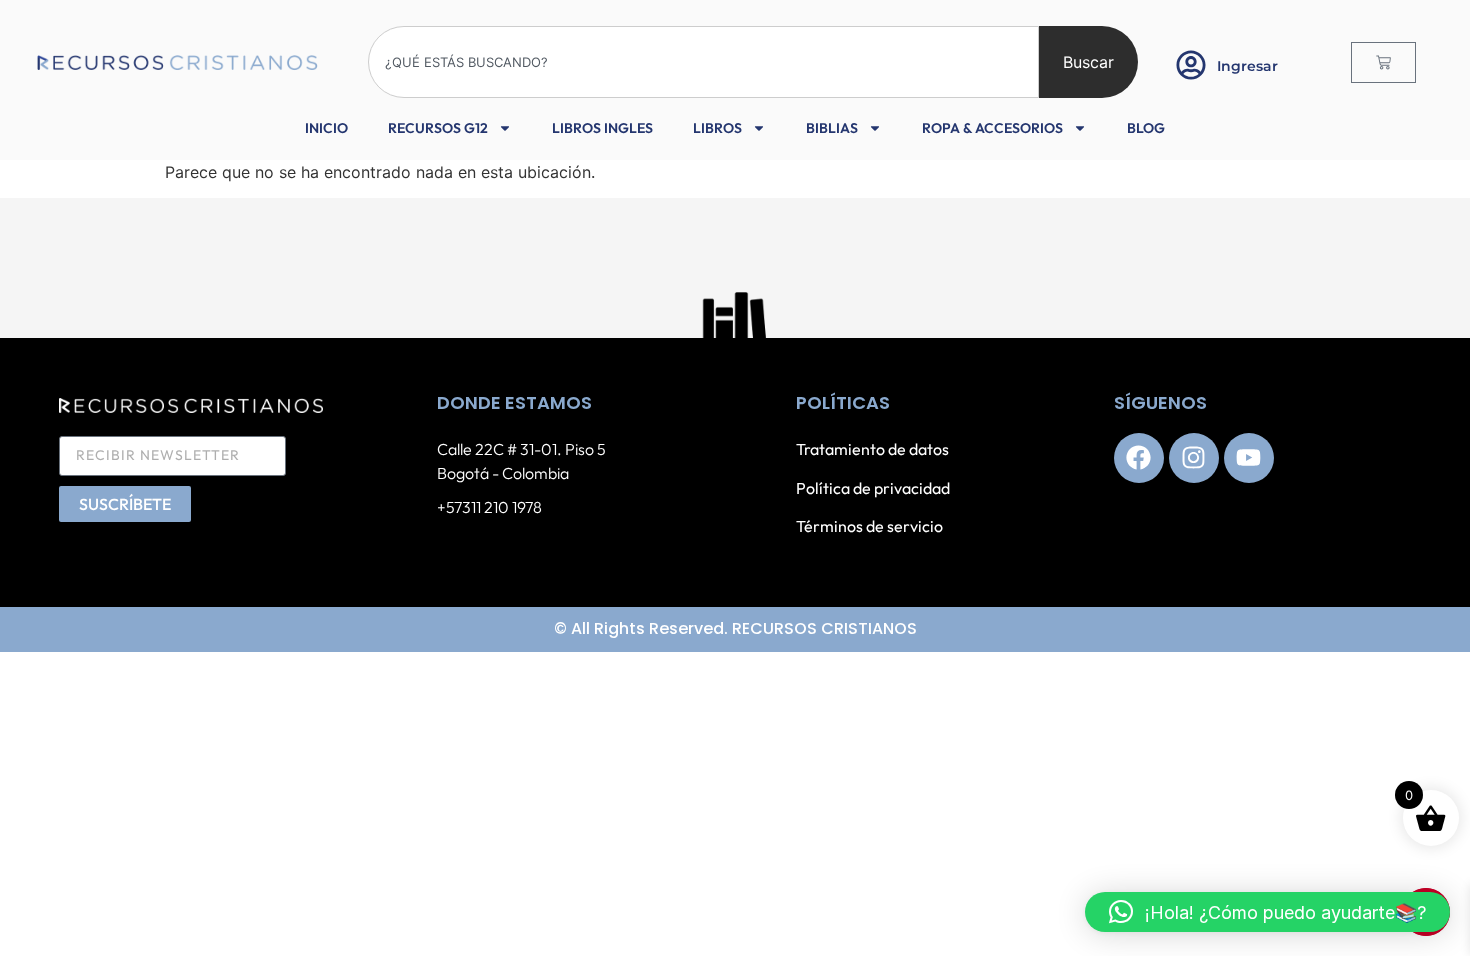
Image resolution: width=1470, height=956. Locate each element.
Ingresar (1247, 66)
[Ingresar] (1191, 65)
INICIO (326, 128)
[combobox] (703, 62)
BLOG (1146, 128)
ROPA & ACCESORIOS (992, 128)
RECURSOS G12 (438, 128)
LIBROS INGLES (602, 128)
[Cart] (1383, 62)
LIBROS (717, 128)
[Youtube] (1249, 458)
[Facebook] (1139, 458)
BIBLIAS (832, 128)
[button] (1267, 912)
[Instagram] (1194, 458)
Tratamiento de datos (872, 449)
